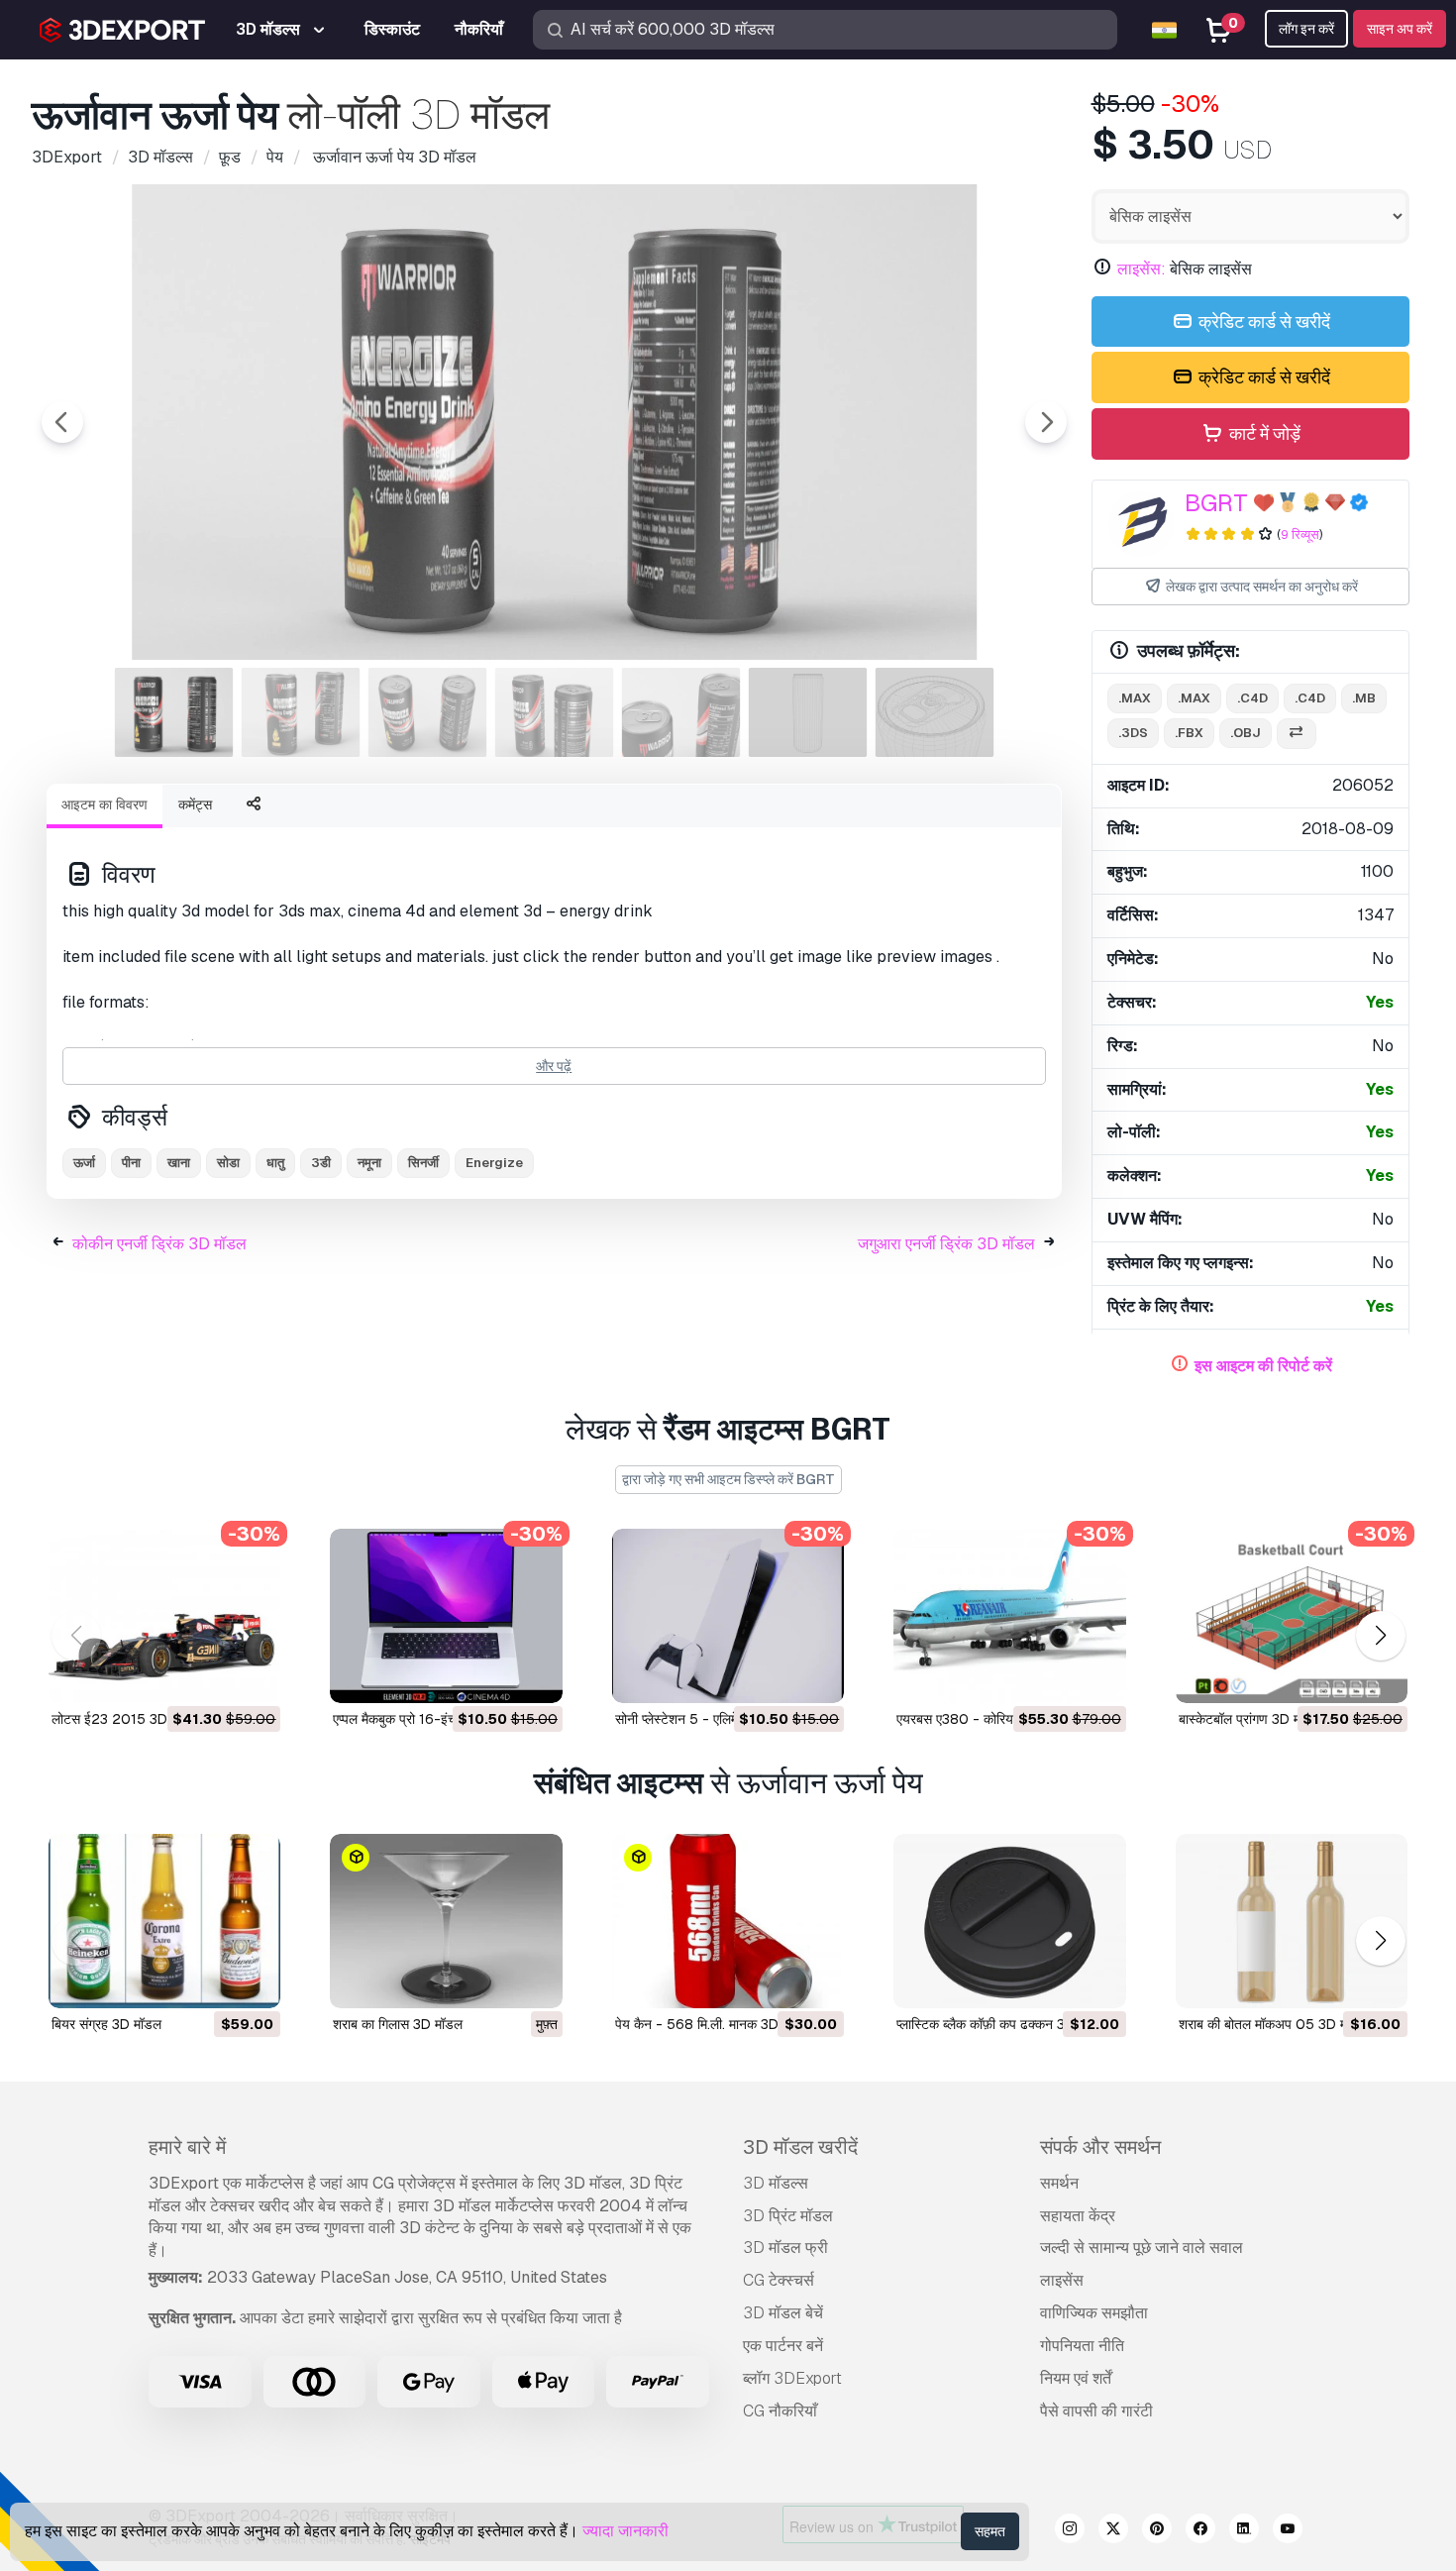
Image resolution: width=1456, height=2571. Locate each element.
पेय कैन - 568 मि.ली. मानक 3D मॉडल (713, 2024)
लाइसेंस (1062, 2280)
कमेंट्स (195, 804)
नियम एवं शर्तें (1076, 2378)
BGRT (1216, 503)
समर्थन (1059, 2183)
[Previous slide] (62, 422)
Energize (494, 1163)
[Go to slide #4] (555, 712)
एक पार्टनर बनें (783, 2346)
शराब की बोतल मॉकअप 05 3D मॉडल (1273, 2024)
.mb (1364, 698)
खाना (179, 1163)
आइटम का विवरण (104, 804)
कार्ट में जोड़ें (1263, 433)
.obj (1246, 733)
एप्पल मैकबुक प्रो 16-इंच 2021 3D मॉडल (440, 1719)
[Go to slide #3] (428, 712)
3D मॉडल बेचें (783, 2313)
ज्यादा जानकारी (625, 2531)
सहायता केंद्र (1078, 2216)
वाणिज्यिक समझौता (1094, 2313)
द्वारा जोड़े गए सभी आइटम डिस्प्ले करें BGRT (728, 1479)
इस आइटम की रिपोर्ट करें (1263, 1366)
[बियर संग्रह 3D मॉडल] (164, 1921)
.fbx (1189, 733)
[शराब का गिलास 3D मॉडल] (446, 1921)
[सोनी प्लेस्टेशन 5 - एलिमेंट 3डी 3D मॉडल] (728, 1616)
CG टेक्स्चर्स (779, 2280)
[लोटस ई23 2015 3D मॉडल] (164, 1616)
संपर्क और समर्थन (1100, 2147)
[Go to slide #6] (808, 712)
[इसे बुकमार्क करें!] (252, 1675)
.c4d (1252, 698)
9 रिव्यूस (1300, 535)
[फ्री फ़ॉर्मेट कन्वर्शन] (1297, 734)
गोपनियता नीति (1082, 2346)
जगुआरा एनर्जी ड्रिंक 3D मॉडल (946, 1244)
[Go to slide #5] (681, 712)
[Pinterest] (1157, 2531)
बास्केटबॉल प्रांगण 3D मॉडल (1250, 1719)
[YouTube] (1288, 2531)
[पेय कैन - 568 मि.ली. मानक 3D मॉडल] (728, 1921)
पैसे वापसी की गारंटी (1096, 2411)
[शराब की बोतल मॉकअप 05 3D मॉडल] (1292, 1921)
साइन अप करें (1400, 29)
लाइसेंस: (1142, 269)
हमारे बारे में (187, 2147)
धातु (275, 1163)
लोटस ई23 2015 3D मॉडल (125, 1719)
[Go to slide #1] (174, 712)
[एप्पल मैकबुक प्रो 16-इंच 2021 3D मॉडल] (446, 1616)
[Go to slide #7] (935, 712)
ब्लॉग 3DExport (792, 2378)
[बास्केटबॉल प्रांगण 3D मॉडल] (1292, 1616)
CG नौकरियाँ (780, 2411)
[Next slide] (1046, 422)
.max (1135, 698)
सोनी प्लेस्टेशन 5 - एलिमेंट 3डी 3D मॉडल (719, 1719)
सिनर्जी (423, 1163)
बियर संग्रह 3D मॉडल (106, 2024)
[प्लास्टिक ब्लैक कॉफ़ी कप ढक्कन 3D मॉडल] (1009, 1921)
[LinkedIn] (1244, 2531)
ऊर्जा (84, 1163)
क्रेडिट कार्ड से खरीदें (1262, 321)
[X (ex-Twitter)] (1113, 2531)
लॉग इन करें (1306, 29)
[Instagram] (1070, 2531)
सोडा (228, 1163)
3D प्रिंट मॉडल (788, 2216)
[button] (1380, 1636)
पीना (131, 1163)
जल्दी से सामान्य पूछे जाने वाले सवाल (1142, 2248)
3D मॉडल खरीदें (800, 2147)
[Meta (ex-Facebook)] (1200, 2531)
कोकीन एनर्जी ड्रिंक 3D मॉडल (159, 1244)
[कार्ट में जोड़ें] (211, 1675)
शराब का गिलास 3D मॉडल (398, 2024)
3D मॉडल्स (776, 2183)
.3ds (1133, 733)
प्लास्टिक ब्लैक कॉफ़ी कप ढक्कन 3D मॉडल (1001, 2024)
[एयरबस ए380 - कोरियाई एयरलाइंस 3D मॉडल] (1009, 1616)
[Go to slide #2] (301, 712)
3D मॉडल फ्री (785, 2248)
